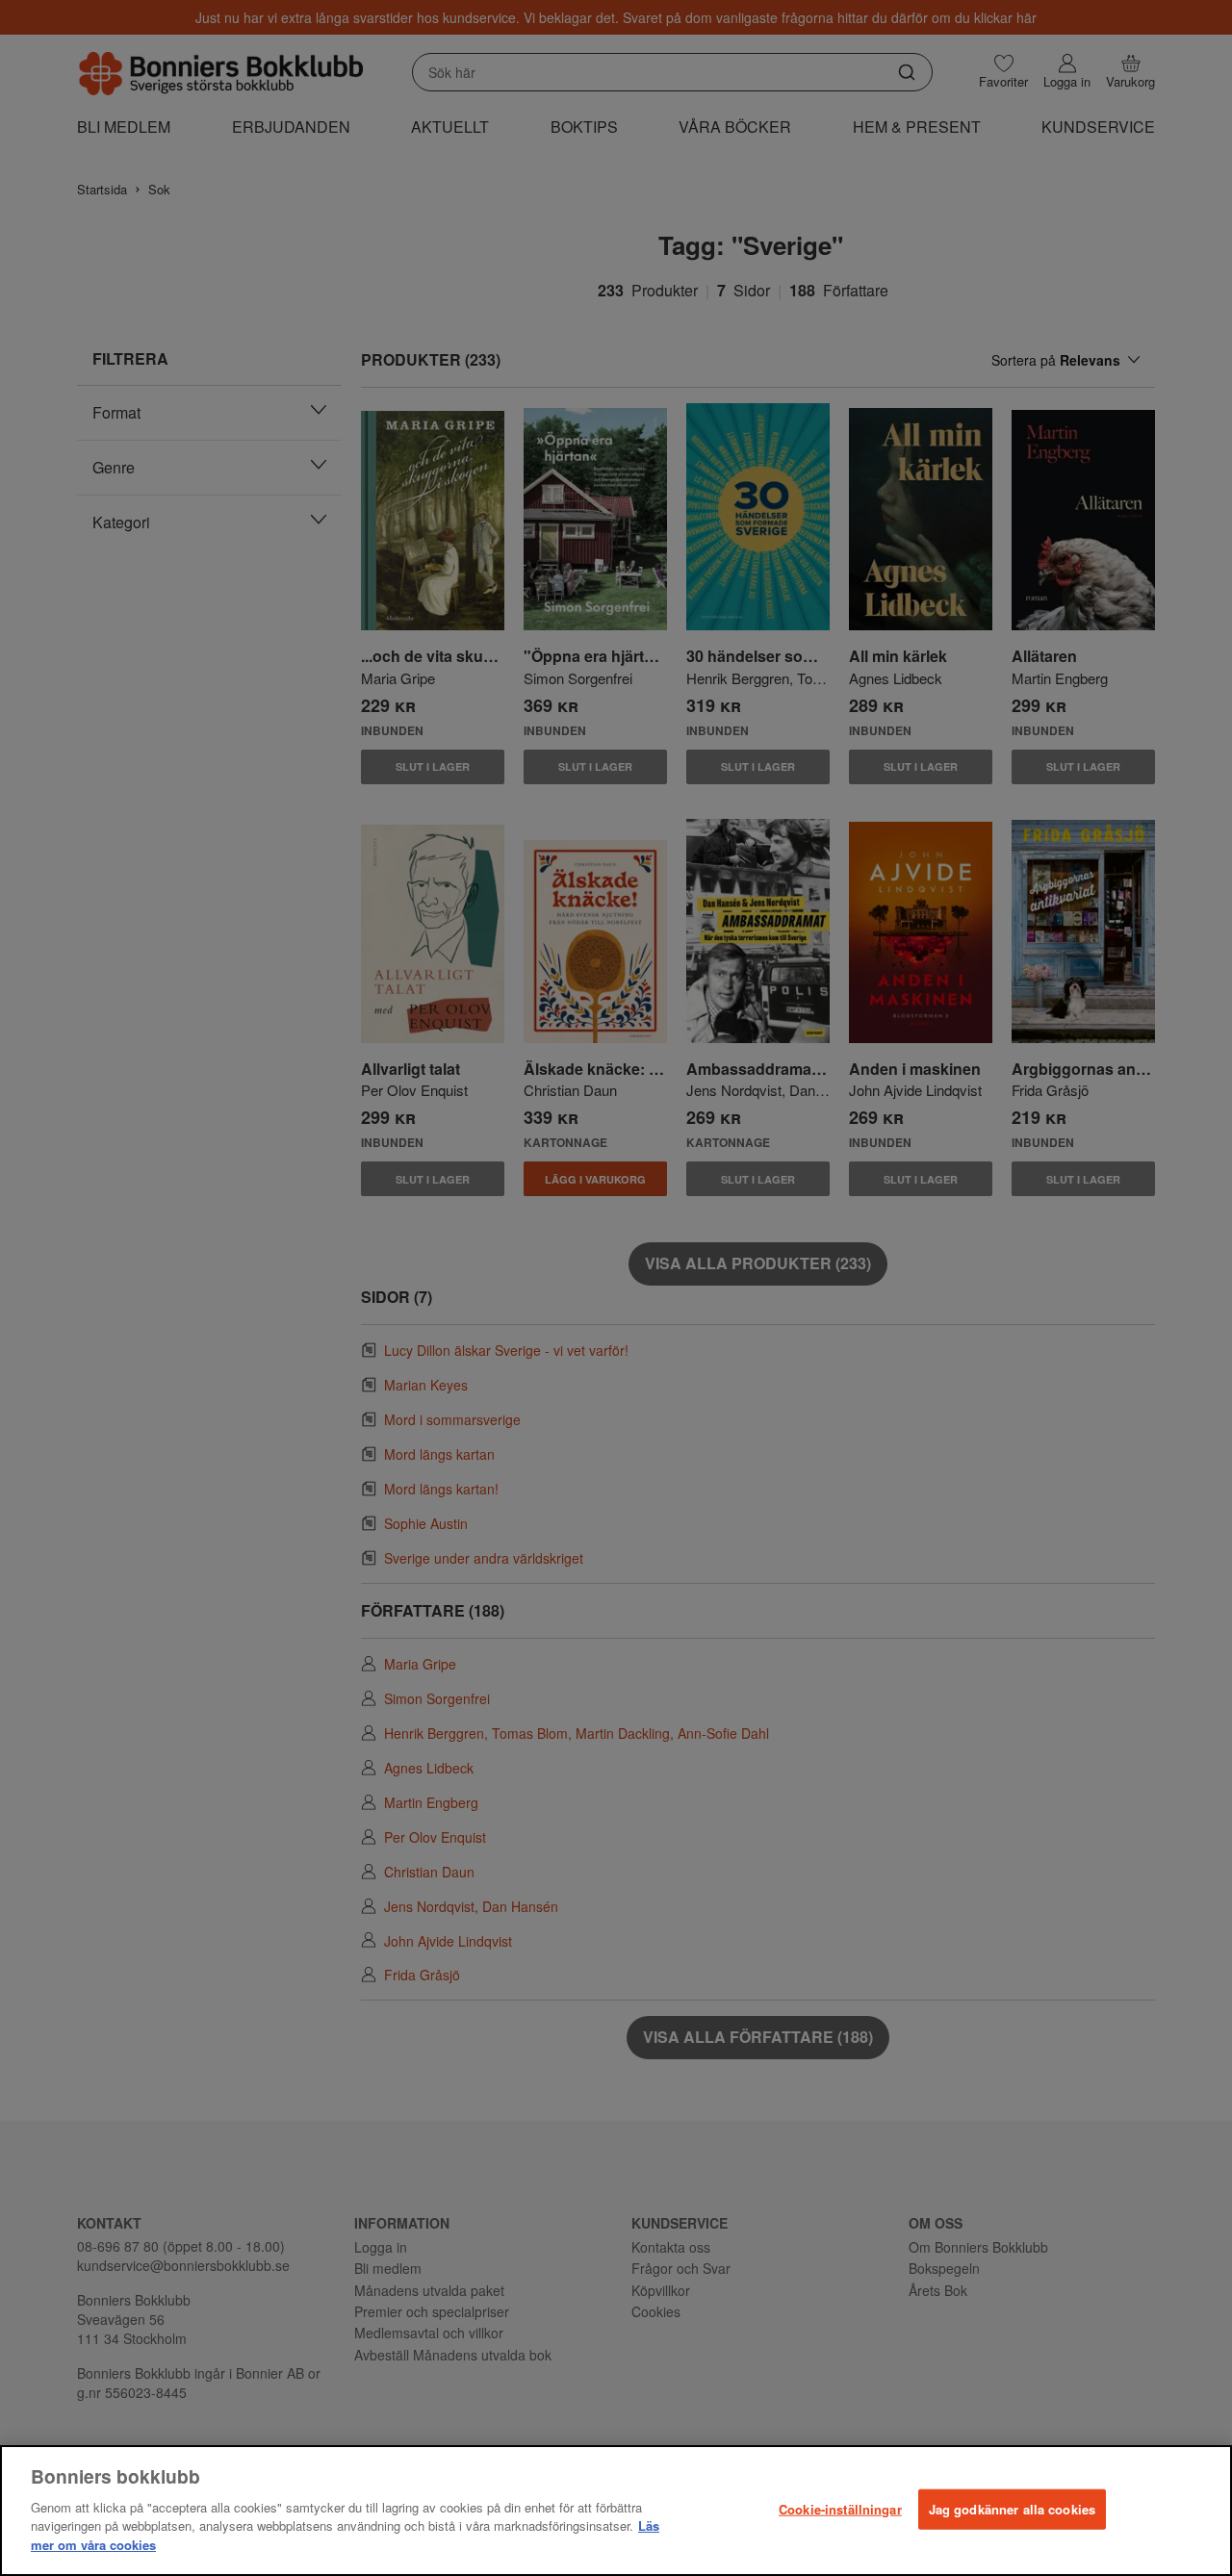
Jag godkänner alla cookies (1012, 2508)
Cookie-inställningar (840, 2508)
